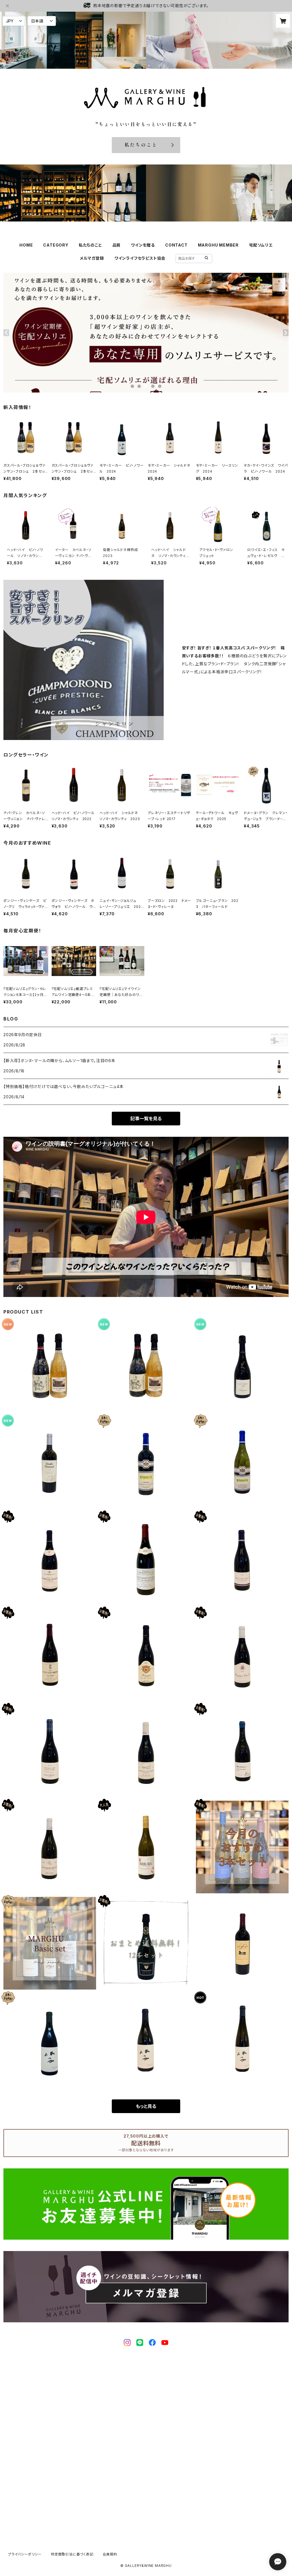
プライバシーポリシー (25, 2554)
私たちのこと (90, 245)
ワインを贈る (143, 245)
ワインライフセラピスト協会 (140, 258)
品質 (117, 245)
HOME (26, 245)
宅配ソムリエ (261, 245)
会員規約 (110, 2554)
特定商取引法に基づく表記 (72, 2554)
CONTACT (176, 245)
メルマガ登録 (92, 258)
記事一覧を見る (146, 1119)
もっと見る (146, 2106)
